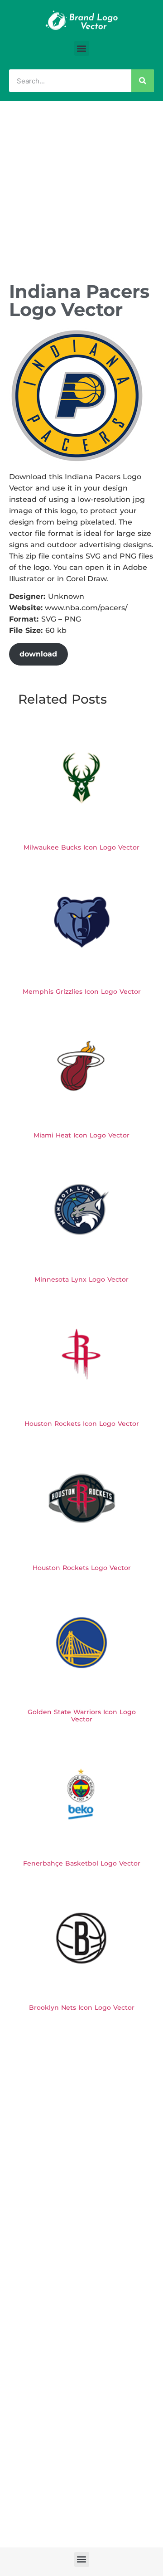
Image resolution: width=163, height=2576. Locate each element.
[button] (82, 48)
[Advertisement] (81, 187)
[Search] (143, 81)
